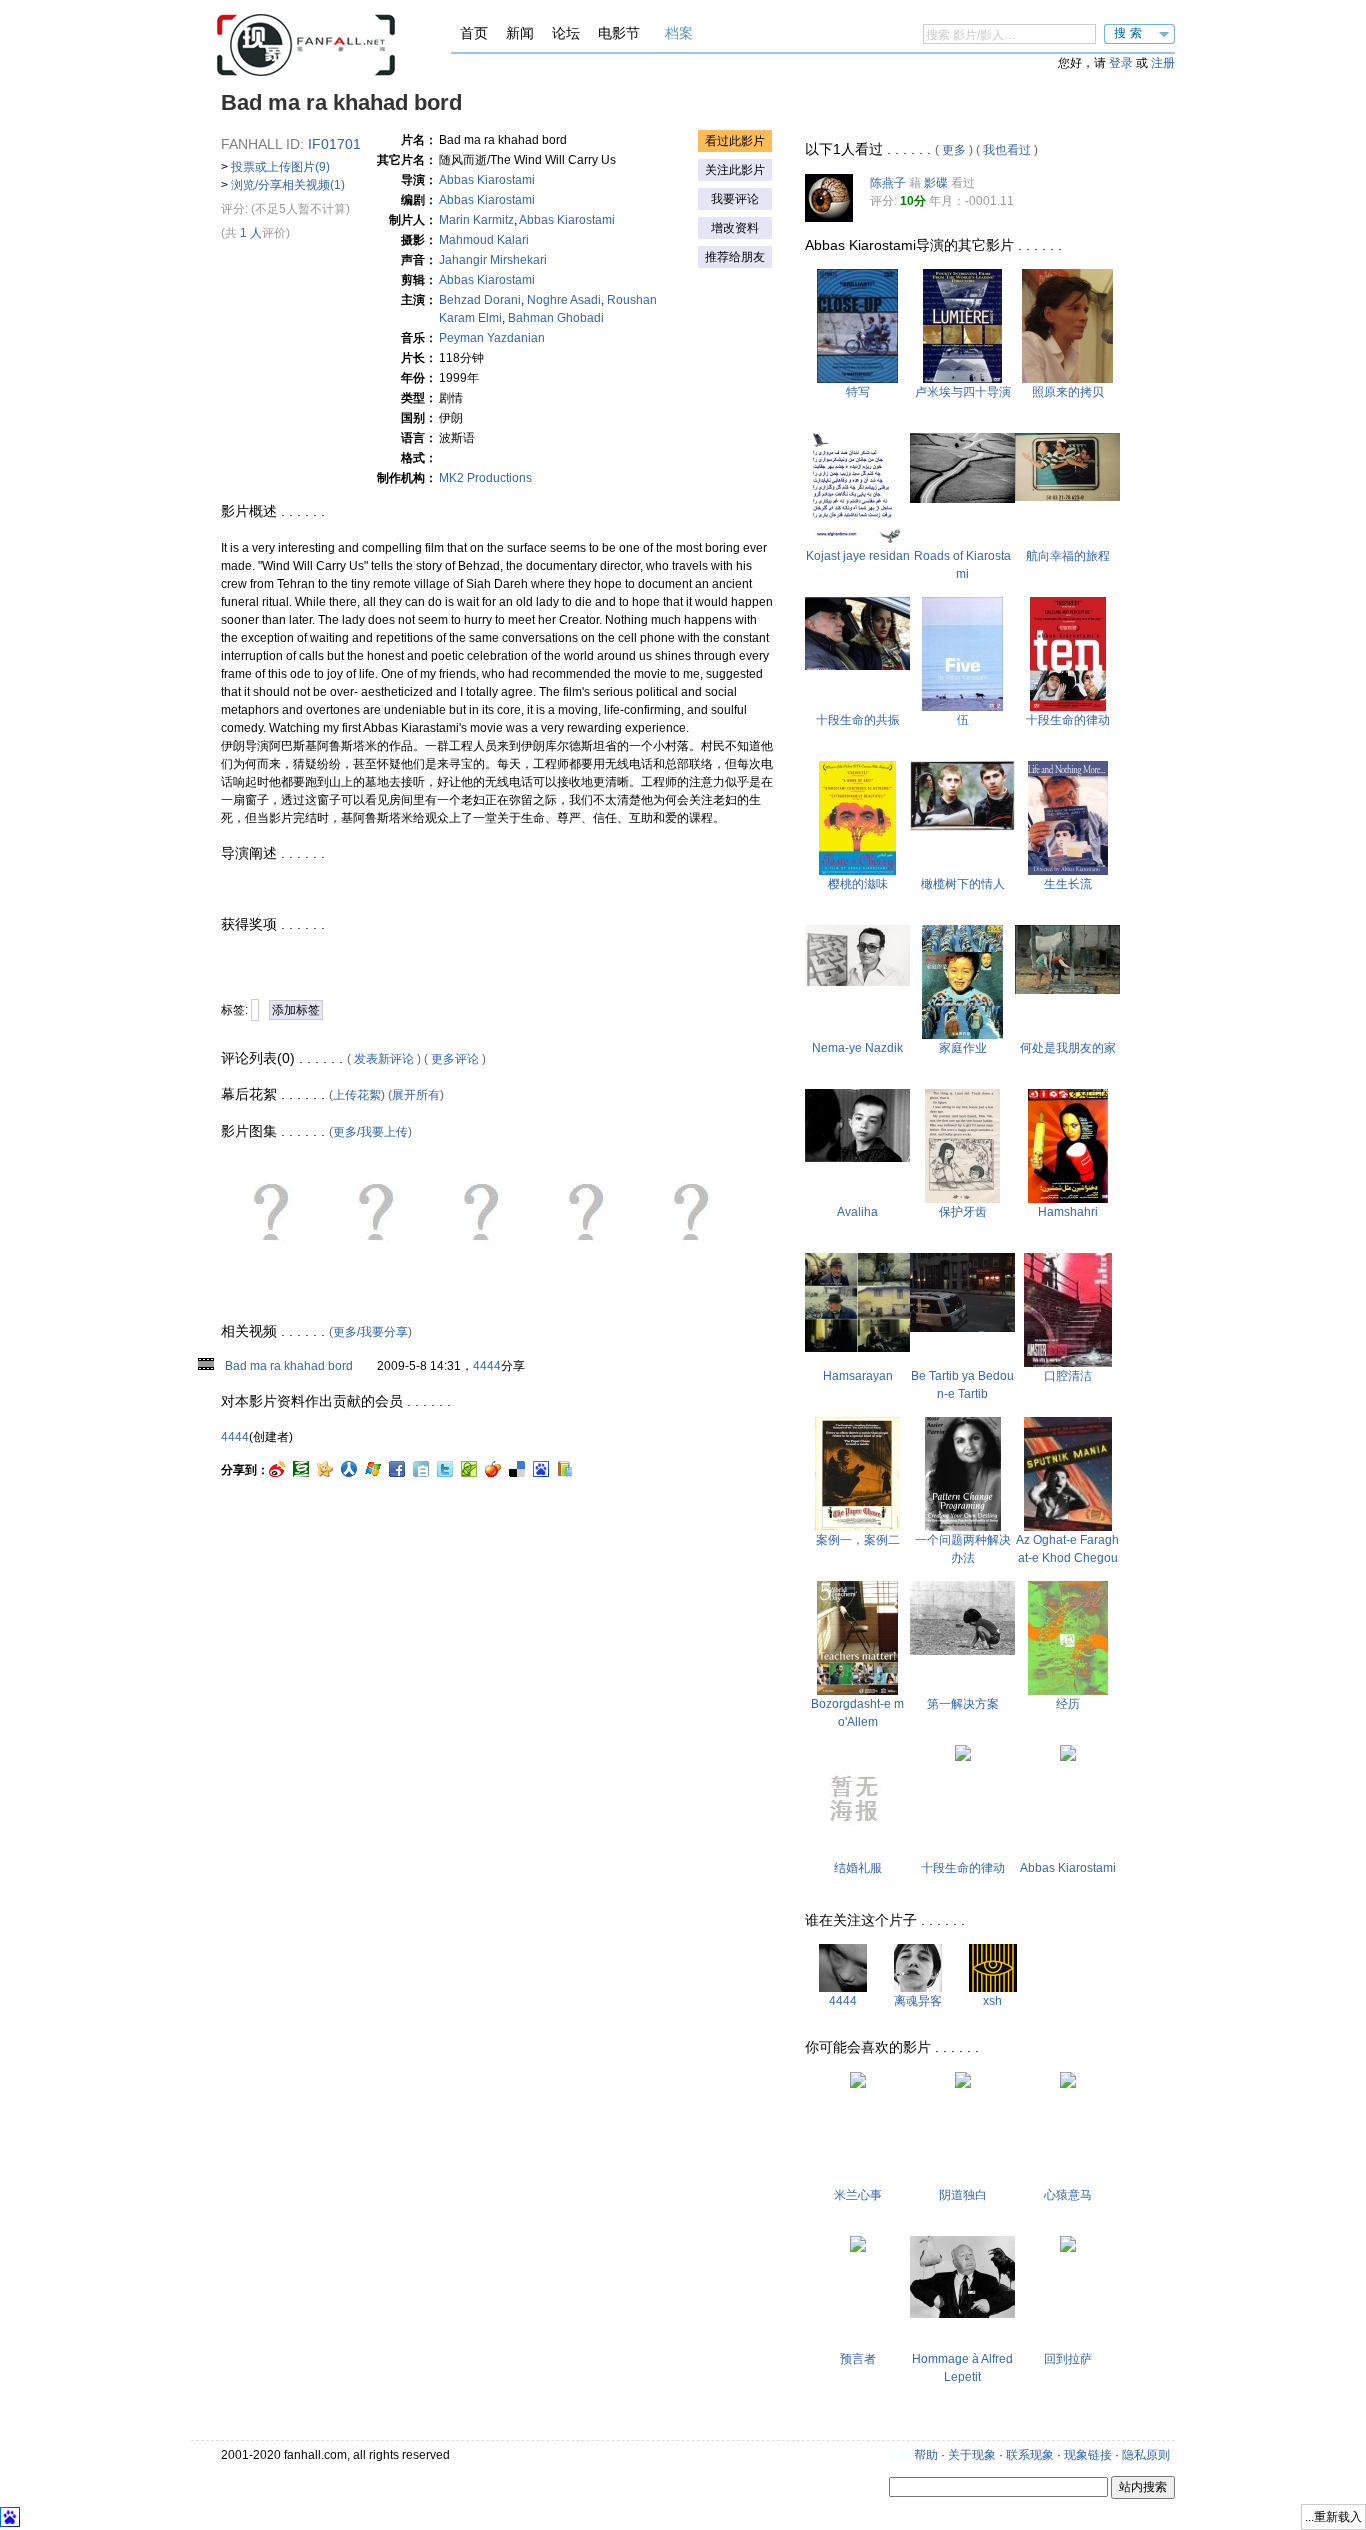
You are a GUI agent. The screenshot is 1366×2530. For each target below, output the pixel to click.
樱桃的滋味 (858, 884)
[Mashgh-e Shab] (962, 1035)
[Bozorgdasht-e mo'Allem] (857, 1691)
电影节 (619, 33)
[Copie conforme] (1067, 379)
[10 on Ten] (857, 666)
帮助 (926, 2455)
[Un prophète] (858, 2248)
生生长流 (1068, 884)
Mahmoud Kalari (484, 240)
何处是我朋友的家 (1068, 1048)
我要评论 (735, 199)
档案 (679, 33)
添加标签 (296, 1010)
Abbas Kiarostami (487, 180)
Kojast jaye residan (858, 556)
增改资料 (735, 228)
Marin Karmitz (476, 220)
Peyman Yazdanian (492, 338)
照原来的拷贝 (1068, 392)
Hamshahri (1068, 1212)
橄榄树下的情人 (963, 884)
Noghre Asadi (564, 300)
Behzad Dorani (480, 300)
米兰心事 (858, 2195)
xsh (992, 2001)
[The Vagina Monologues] (963, 2084)
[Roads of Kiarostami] (962, 499)
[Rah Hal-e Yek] (963, 1527)
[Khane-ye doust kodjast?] (1067, 990)
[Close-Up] (857, 379)
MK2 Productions (485, 478)
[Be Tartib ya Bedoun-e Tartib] (962, 1328)
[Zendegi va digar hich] (1068, 871)
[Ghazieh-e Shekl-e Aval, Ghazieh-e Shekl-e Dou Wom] (857, 1527)
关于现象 (972, 2455)
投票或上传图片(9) (280, 167)
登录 (1121, 63)
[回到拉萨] (1068, 2248)
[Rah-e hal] (962, 1651)
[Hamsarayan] (857, 1348)
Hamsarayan (858, 1376)
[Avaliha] (857, 1158)
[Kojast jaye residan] (857, 543)
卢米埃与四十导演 (963, 392)
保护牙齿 (963, 1212)
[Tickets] (1067, 497)
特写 (858, 392)
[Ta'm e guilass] (857, 871)
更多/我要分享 (370, 1332)
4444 (487, 1366)
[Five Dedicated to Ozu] (962, 707)
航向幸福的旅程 (1068, 556)
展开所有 (416, 1095)
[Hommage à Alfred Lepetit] (962, 2314)
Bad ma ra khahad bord (289, 1366)
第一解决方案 (963, 1704)
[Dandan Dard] (962, 1199)
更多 (954, 150)
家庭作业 (963, 1048)
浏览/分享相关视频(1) (288, 185)
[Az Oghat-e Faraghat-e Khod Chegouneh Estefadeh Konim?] (1068, 1527)
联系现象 (1030, 2455)
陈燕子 (888, 183)
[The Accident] (1068, 2084)
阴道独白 (963, 2195)
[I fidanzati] (858, 2084)
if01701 (334, 144)
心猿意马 (1068, 2195)
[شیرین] (1068, 1757)
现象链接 (1088, 2455)
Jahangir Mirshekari (493, 260)
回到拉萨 (1068, 2359)
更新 (899, 2455)
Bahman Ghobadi (556, 318)
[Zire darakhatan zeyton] (962, 827)
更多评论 (455, 1059)
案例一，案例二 (858, 1540)
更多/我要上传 (370, 1132)
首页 (474, 33)
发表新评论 (384, 1059)
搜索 (1130, 33)
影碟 (936, 183)
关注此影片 (735, 170)
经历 (1068, 1704)
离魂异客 (918, 2001)
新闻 (520, 33)
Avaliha (857, 1212)
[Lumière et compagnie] (962, 379)
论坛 (566, 33)
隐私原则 (1146, 2455)
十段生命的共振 (858, 720)
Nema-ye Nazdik (857, 1048)
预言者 (858, 2359)
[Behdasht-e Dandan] (1068, 1363)
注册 (1163, 63)
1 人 (251, 233)
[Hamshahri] (1068, 1199)
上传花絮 (357, 1095)
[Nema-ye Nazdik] (857, 982)
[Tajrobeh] (1068, 1691)
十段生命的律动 (1068, 720)
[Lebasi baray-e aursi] (857, 1855)
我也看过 (1007, 150)
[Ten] (1068, 707)
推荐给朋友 (735, 257)
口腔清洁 (1068, 1376)
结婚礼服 (858, 1868)
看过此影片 (735, 141)
